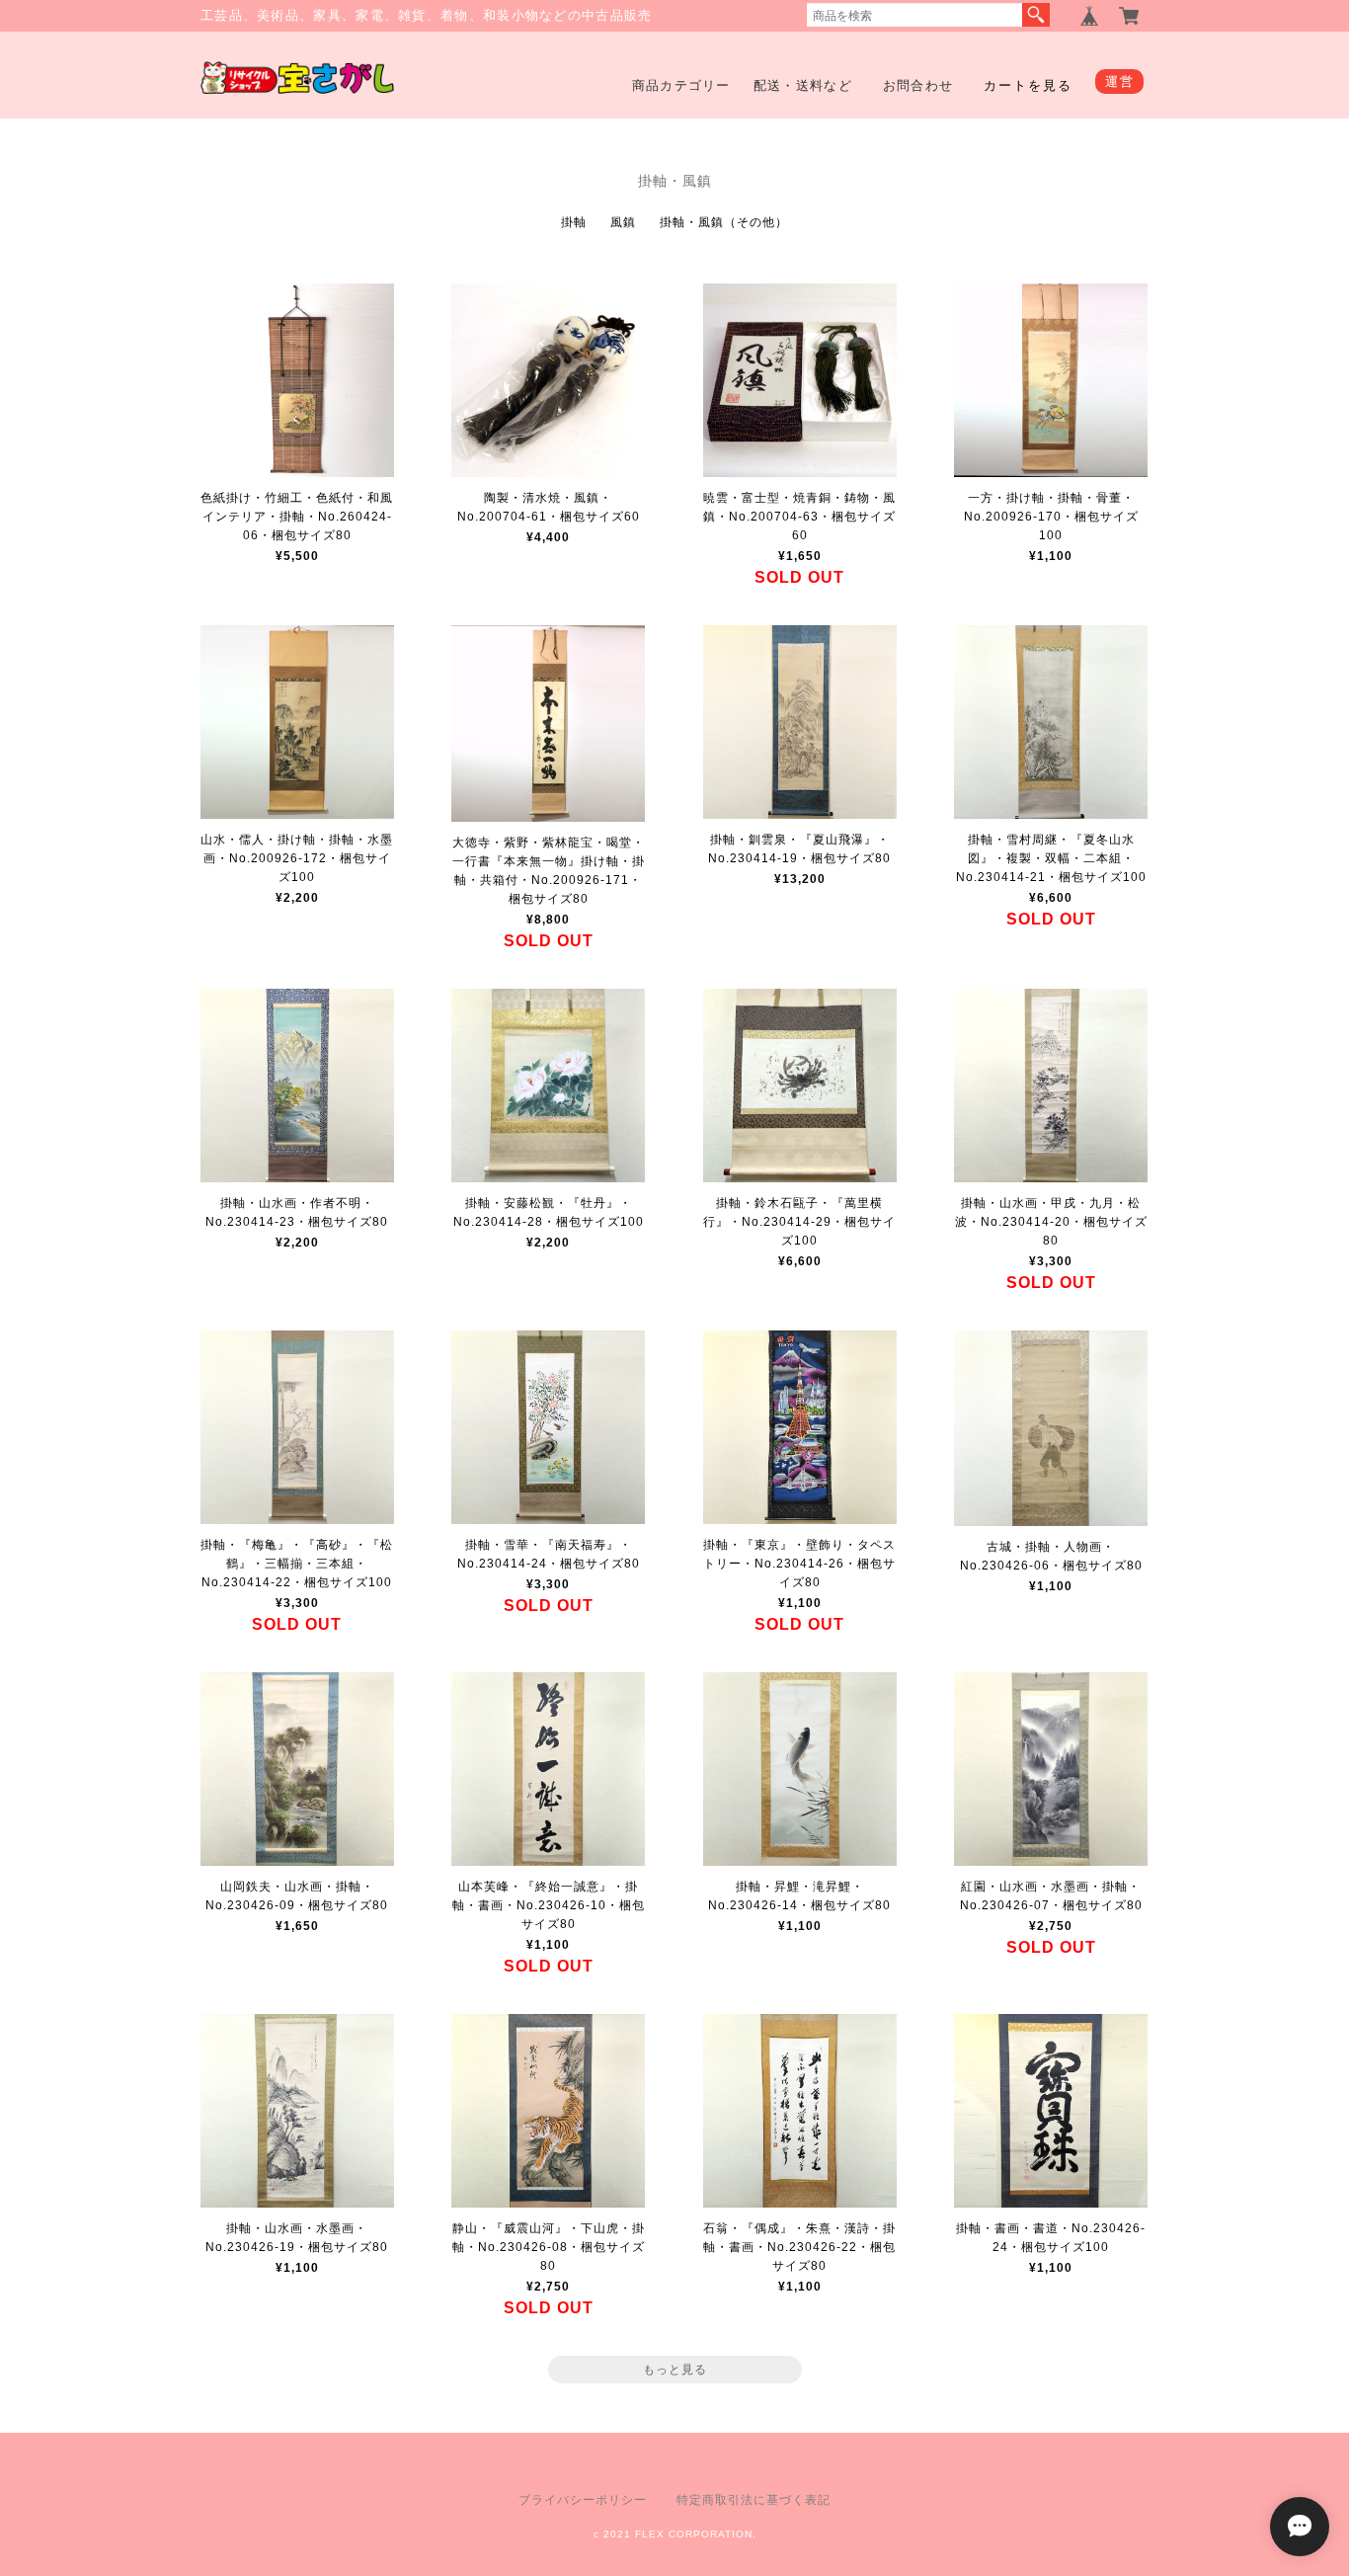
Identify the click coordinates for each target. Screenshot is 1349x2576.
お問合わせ (918, 85)
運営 (1119, 81)
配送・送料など (803, 85)
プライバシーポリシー (583, 2500)
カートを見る (1028, 85)
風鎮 (623, 222)
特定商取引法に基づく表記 (754, 2500)
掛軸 (574, 222)
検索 (1036, 15)
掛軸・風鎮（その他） (724, 222)
